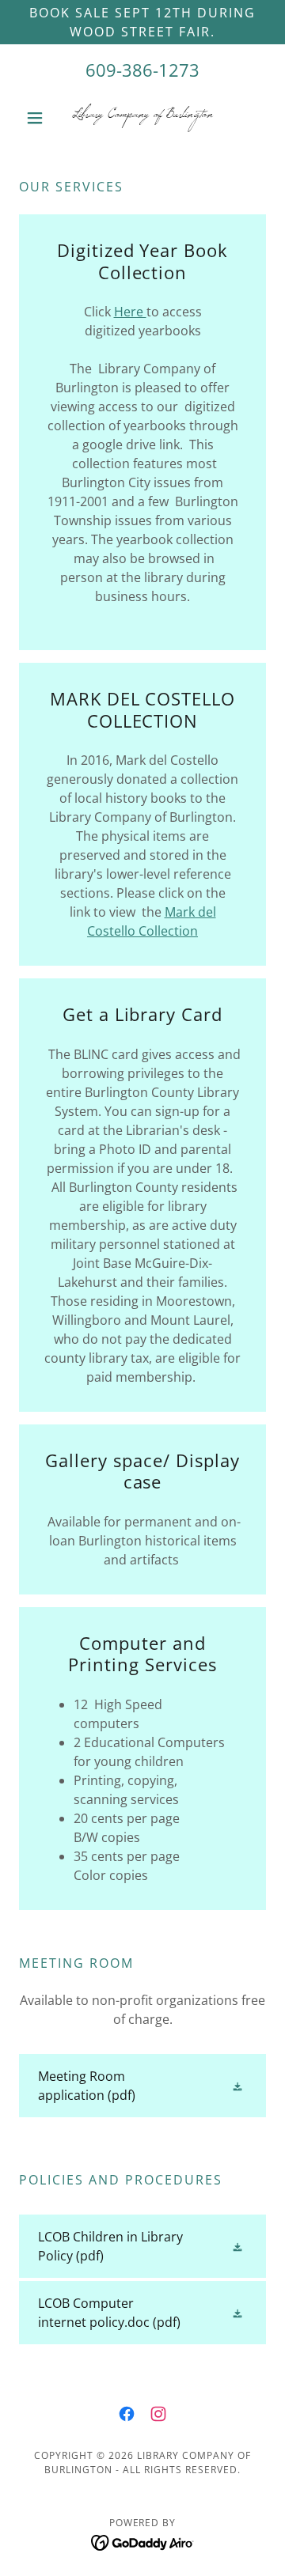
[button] (38, 118)
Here (130, 312)
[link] (142, 118)
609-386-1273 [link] (142, 70)
